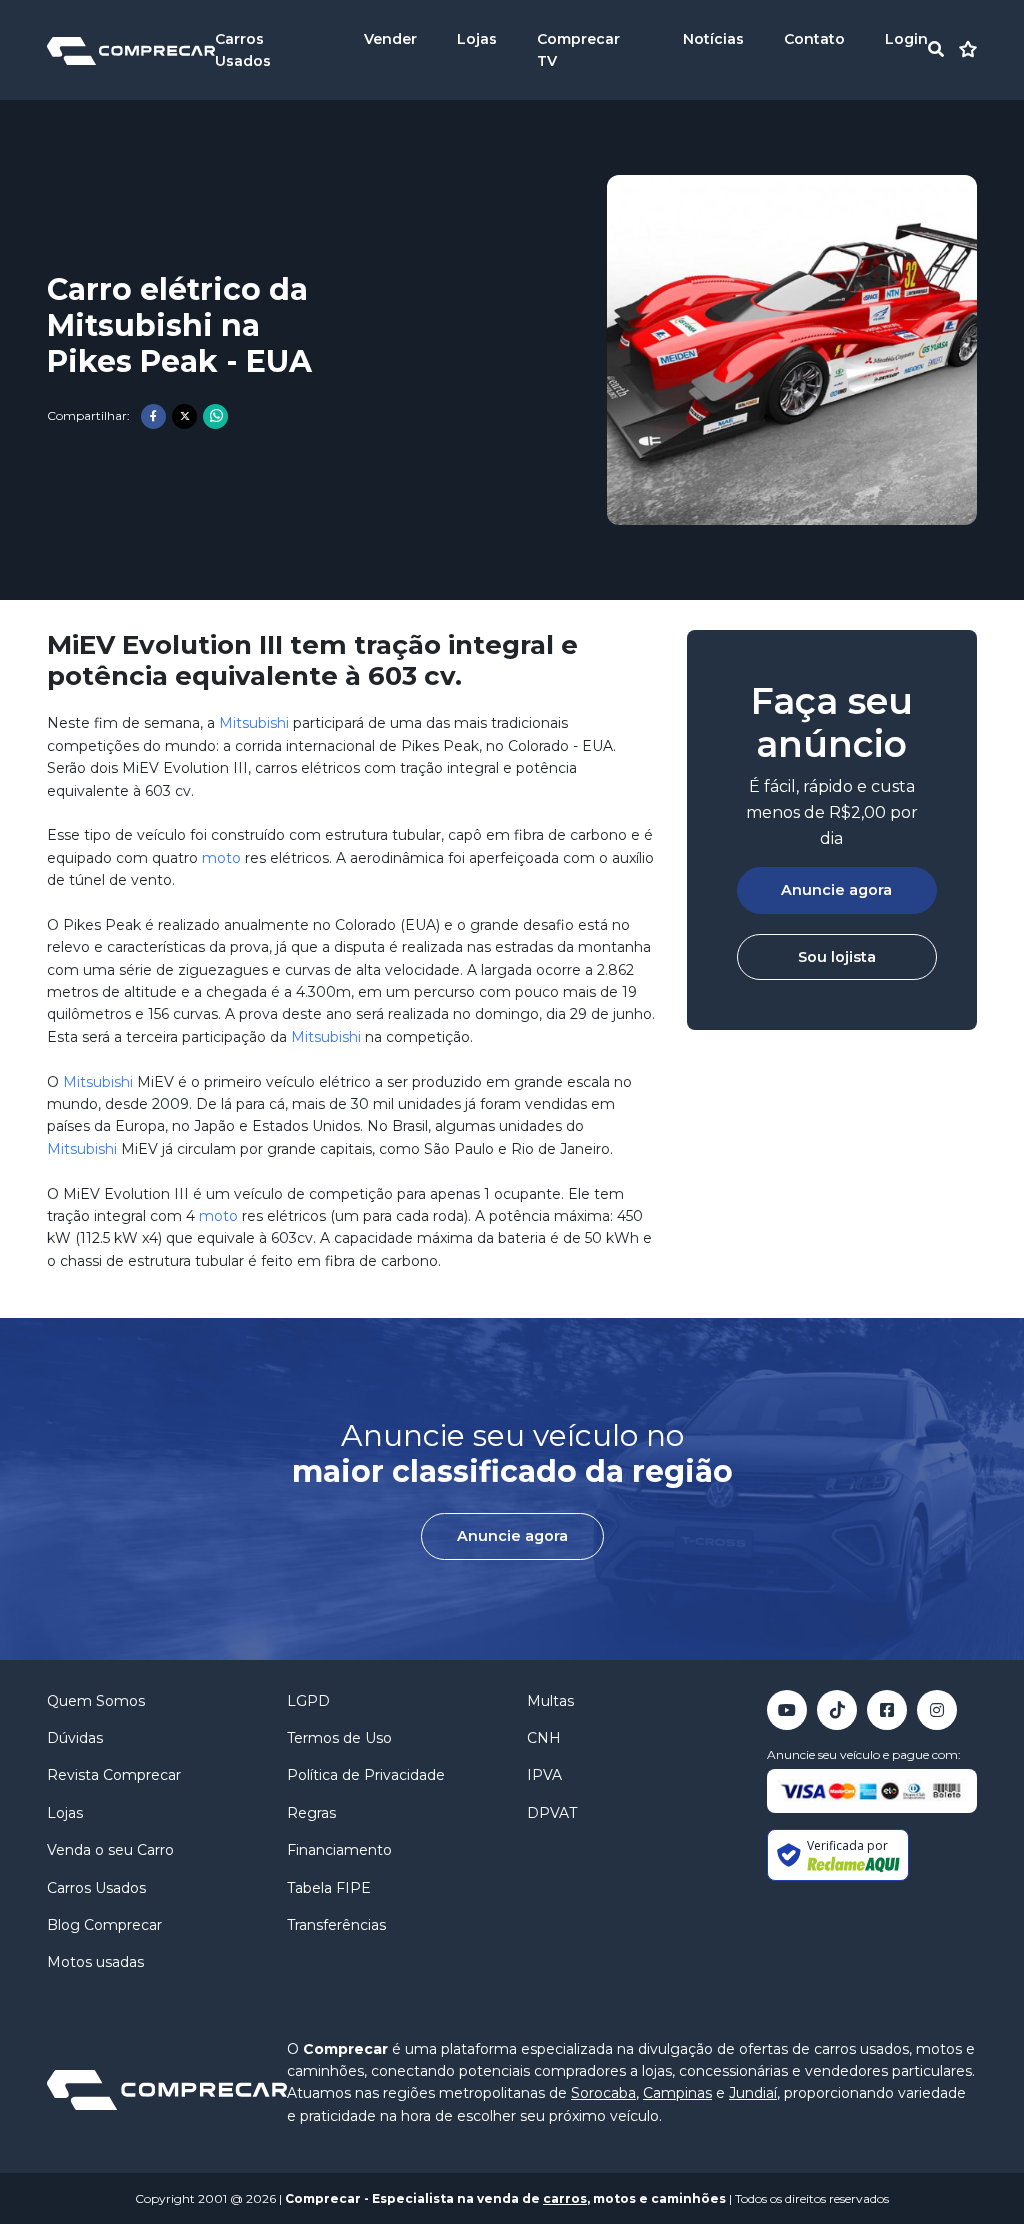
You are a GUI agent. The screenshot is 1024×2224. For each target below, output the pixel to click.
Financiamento (339, 1850)
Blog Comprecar (104, 1925)
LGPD (308, 1701)
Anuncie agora (836, 890)
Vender (390, 39)
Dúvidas (75, 1738)
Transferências (336, 1925)
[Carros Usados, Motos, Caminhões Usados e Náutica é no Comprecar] (131, 49)
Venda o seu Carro (110, 1850)
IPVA (544, 1775)
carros (565, 2198)
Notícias (713, 39)
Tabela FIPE (329, 1888)
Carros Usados (96, 1888)
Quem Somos (96, 1701)
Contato (814, 39)
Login (906, 39)
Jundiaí (753, 2093)
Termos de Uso (339, 1738)
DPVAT (552, 1813)
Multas (550, 1701)
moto (221, 858)
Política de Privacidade (366, 1775)
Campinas (677, 2093)
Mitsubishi (254, 723)
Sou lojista (837, 957)
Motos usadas (95, 1962)
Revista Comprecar (114, 1775)
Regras (311, 1813)
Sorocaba (603, 2093)
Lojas (477, 39)
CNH (544, 1738)
